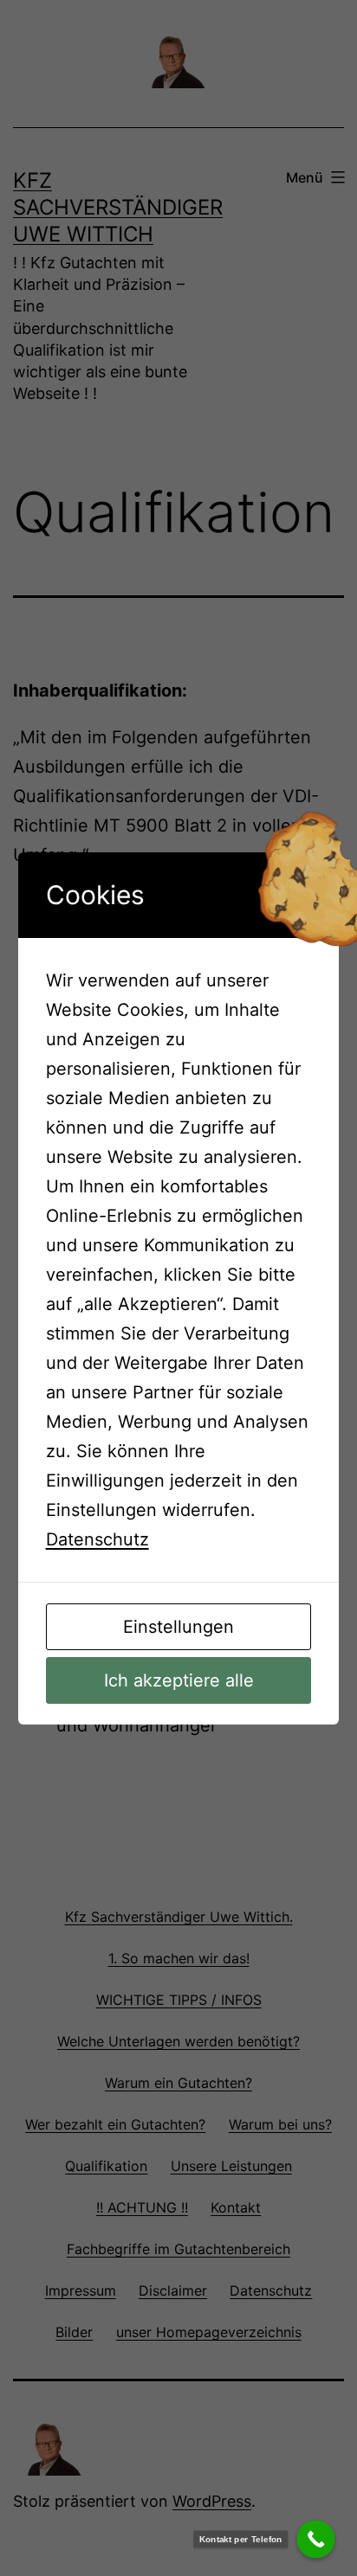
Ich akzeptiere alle (179, 1680)
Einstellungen (178, 1627)
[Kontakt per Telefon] (316, 2540)
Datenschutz (97, 1539)
